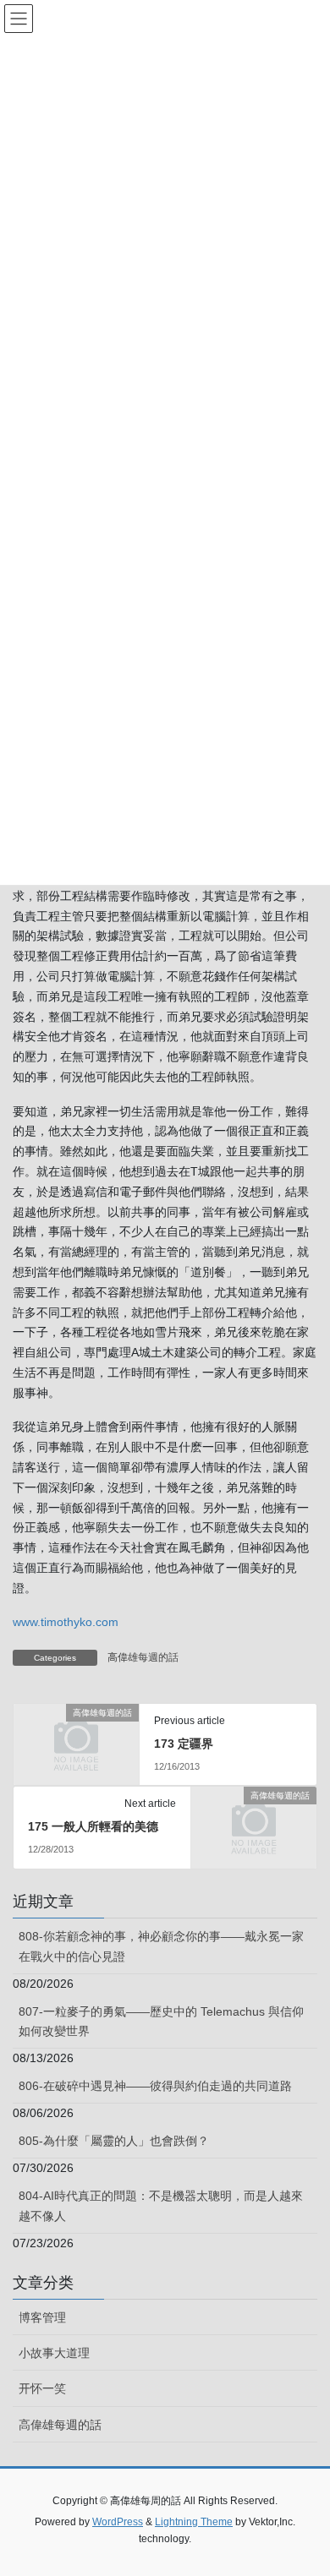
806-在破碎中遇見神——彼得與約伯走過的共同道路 (155, 2086)
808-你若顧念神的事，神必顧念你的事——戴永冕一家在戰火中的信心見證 (161, 1946)
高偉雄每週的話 (143, 1657)
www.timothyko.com (66, 1622)
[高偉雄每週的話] (76, 1741)
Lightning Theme (194, 2522)
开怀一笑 (42, 2388)
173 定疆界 (184, 1744)
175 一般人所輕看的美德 (93, 1826)
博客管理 (42, 2317)
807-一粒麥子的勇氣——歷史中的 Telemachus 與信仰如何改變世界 (161, 2021)
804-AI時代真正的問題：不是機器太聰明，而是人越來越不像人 (161, 2205)
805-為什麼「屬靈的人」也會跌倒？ (114, 2141)
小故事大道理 (54, 2353)
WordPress (118, 2522)
